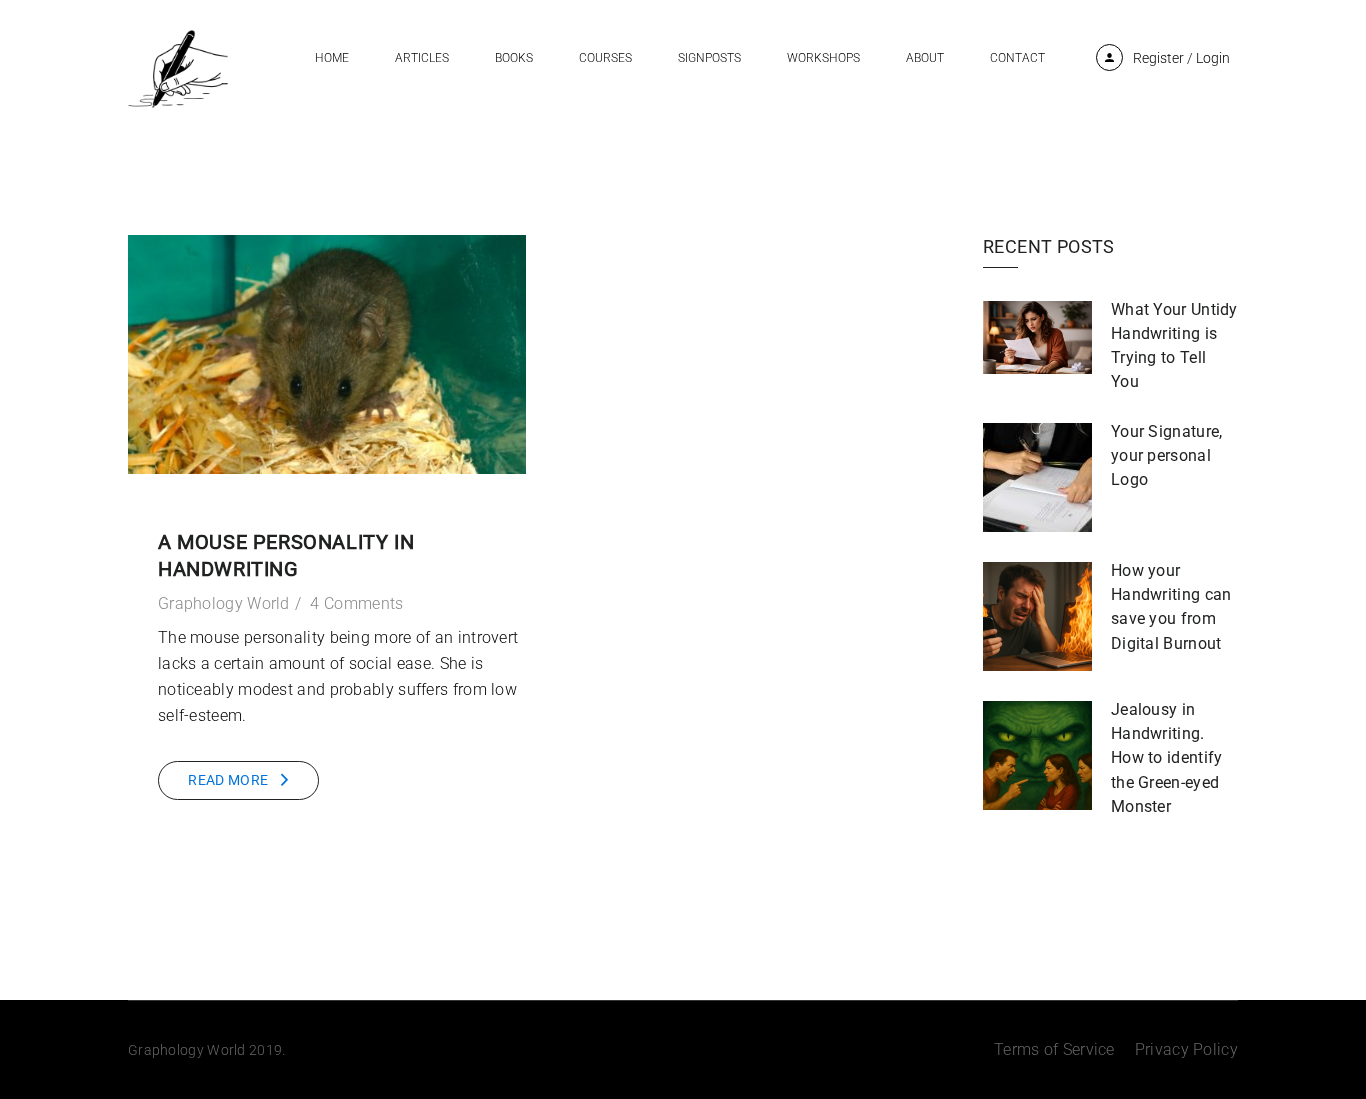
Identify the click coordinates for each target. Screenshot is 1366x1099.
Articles (422, 58)
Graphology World (224, 603)
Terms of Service (1054, 1049)
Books (514, 58)
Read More (228, 780)
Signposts (709, 58)
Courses (605, 58)
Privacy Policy (1186, 1049)
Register (1158, 58)
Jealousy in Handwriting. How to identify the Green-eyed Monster (1167, 757)
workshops (823, 58)
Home (332, 58)
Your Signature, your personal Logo (1167, 455)
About (925, 58)
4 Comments (356, 603)
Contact (1017, 58)
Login (1213, 58)
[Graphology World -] (178, 67)
